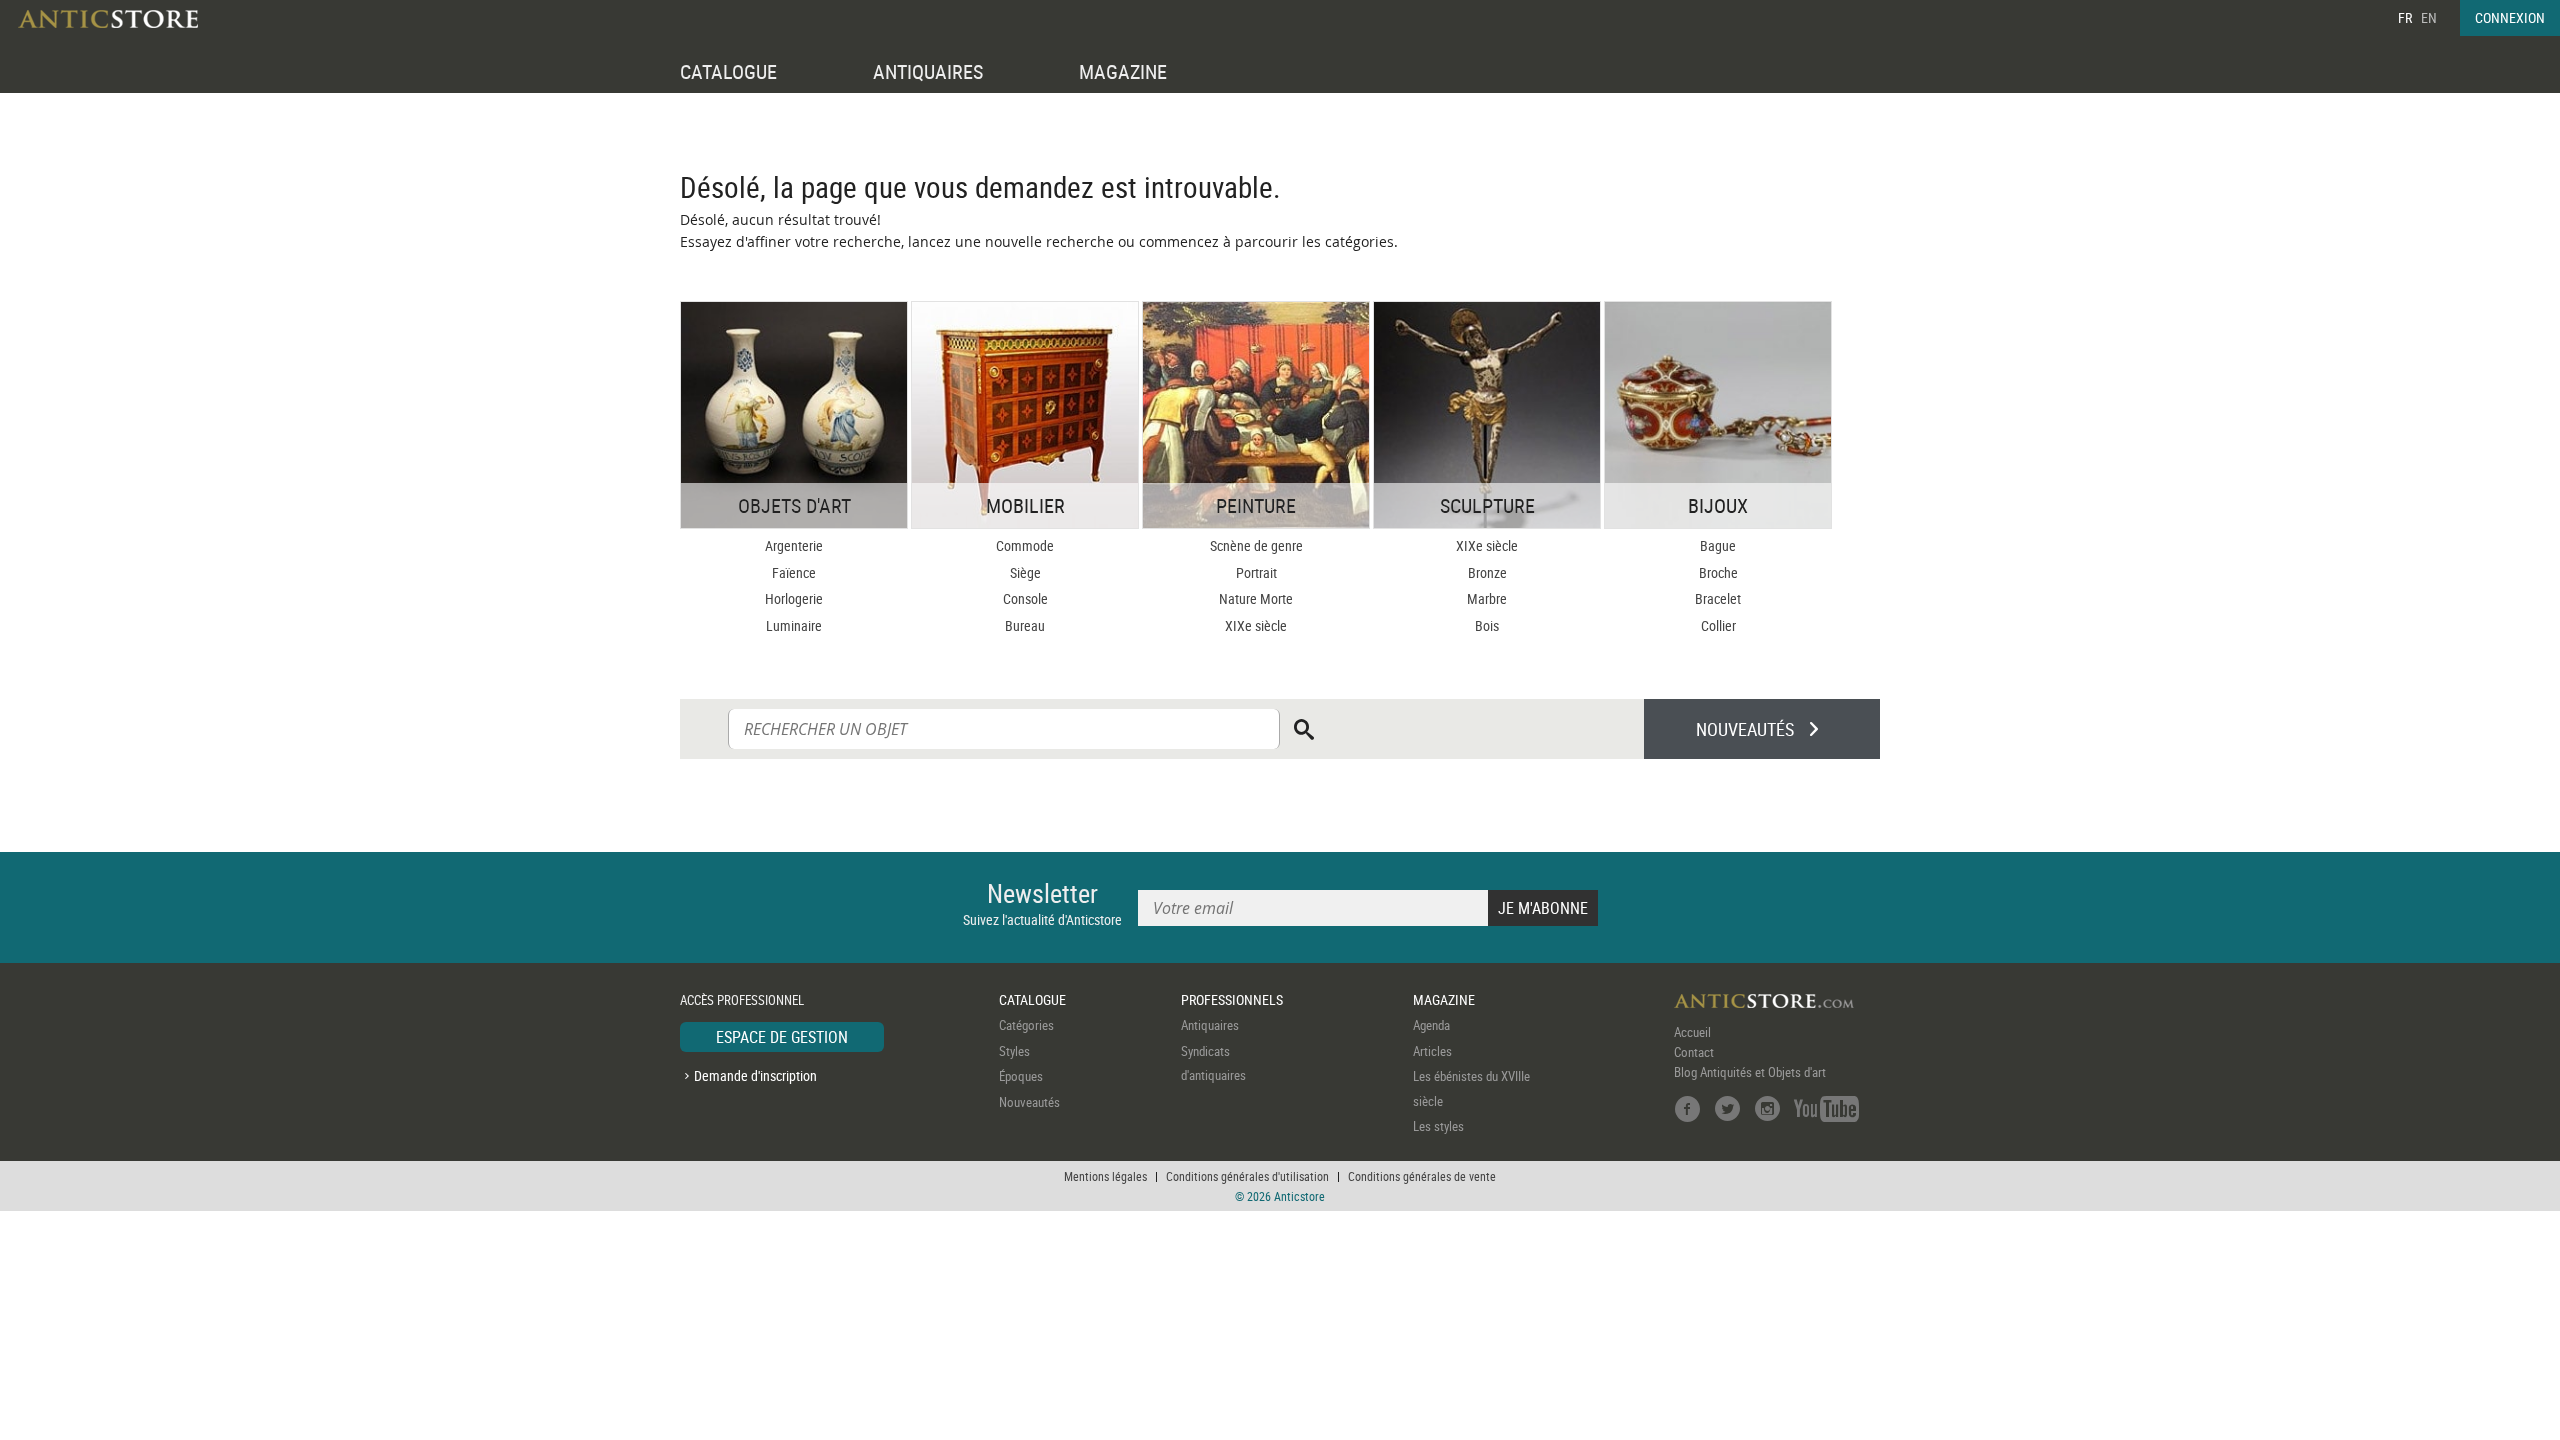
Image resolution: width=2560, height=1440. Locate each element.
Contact (1694, 1052)
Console (1025, 598)
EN (2429, 17)
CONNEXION (2510, 17)
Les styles (1438, 1126)
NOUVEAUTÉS (1745, 729)
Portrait (1256, 572)
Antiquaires (1210, 1025)
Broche (1718, 572)
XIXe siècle (1256, 625)
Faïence (794, 572)
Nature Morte (1256, 598)
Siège (1025, 572)
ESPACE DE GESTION (782, 1037)
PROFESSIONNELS (1232, 999)
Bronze (1487, 572)
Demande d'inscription (755, 1075)
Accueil (1692, 1032)
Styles (1014, 1051)
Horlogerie (794, 598)
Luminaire (794, 625)
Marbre (1487, 598)
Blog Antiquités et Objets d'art (1750, 1072)
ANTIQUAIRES (928, 71)
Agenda (1431, 1025)
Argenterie (794, 545)
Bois (1487, 625)
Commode (1025, 545)
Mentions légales (1105, 1176)
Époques (1021, 1076)
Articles (1432, 1051)
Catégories (1026, 1025)
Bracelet (1718, 598)
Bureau (1025, 625)
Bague (1718, 545)
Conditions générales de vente (1422, 1176)
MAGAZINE (1123, 71)
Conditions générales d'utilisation (1247, 1176)
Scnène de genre (1256, 545)
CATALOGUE (728, 71)
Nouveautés (1029, 1102)
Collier (1718, 625)
